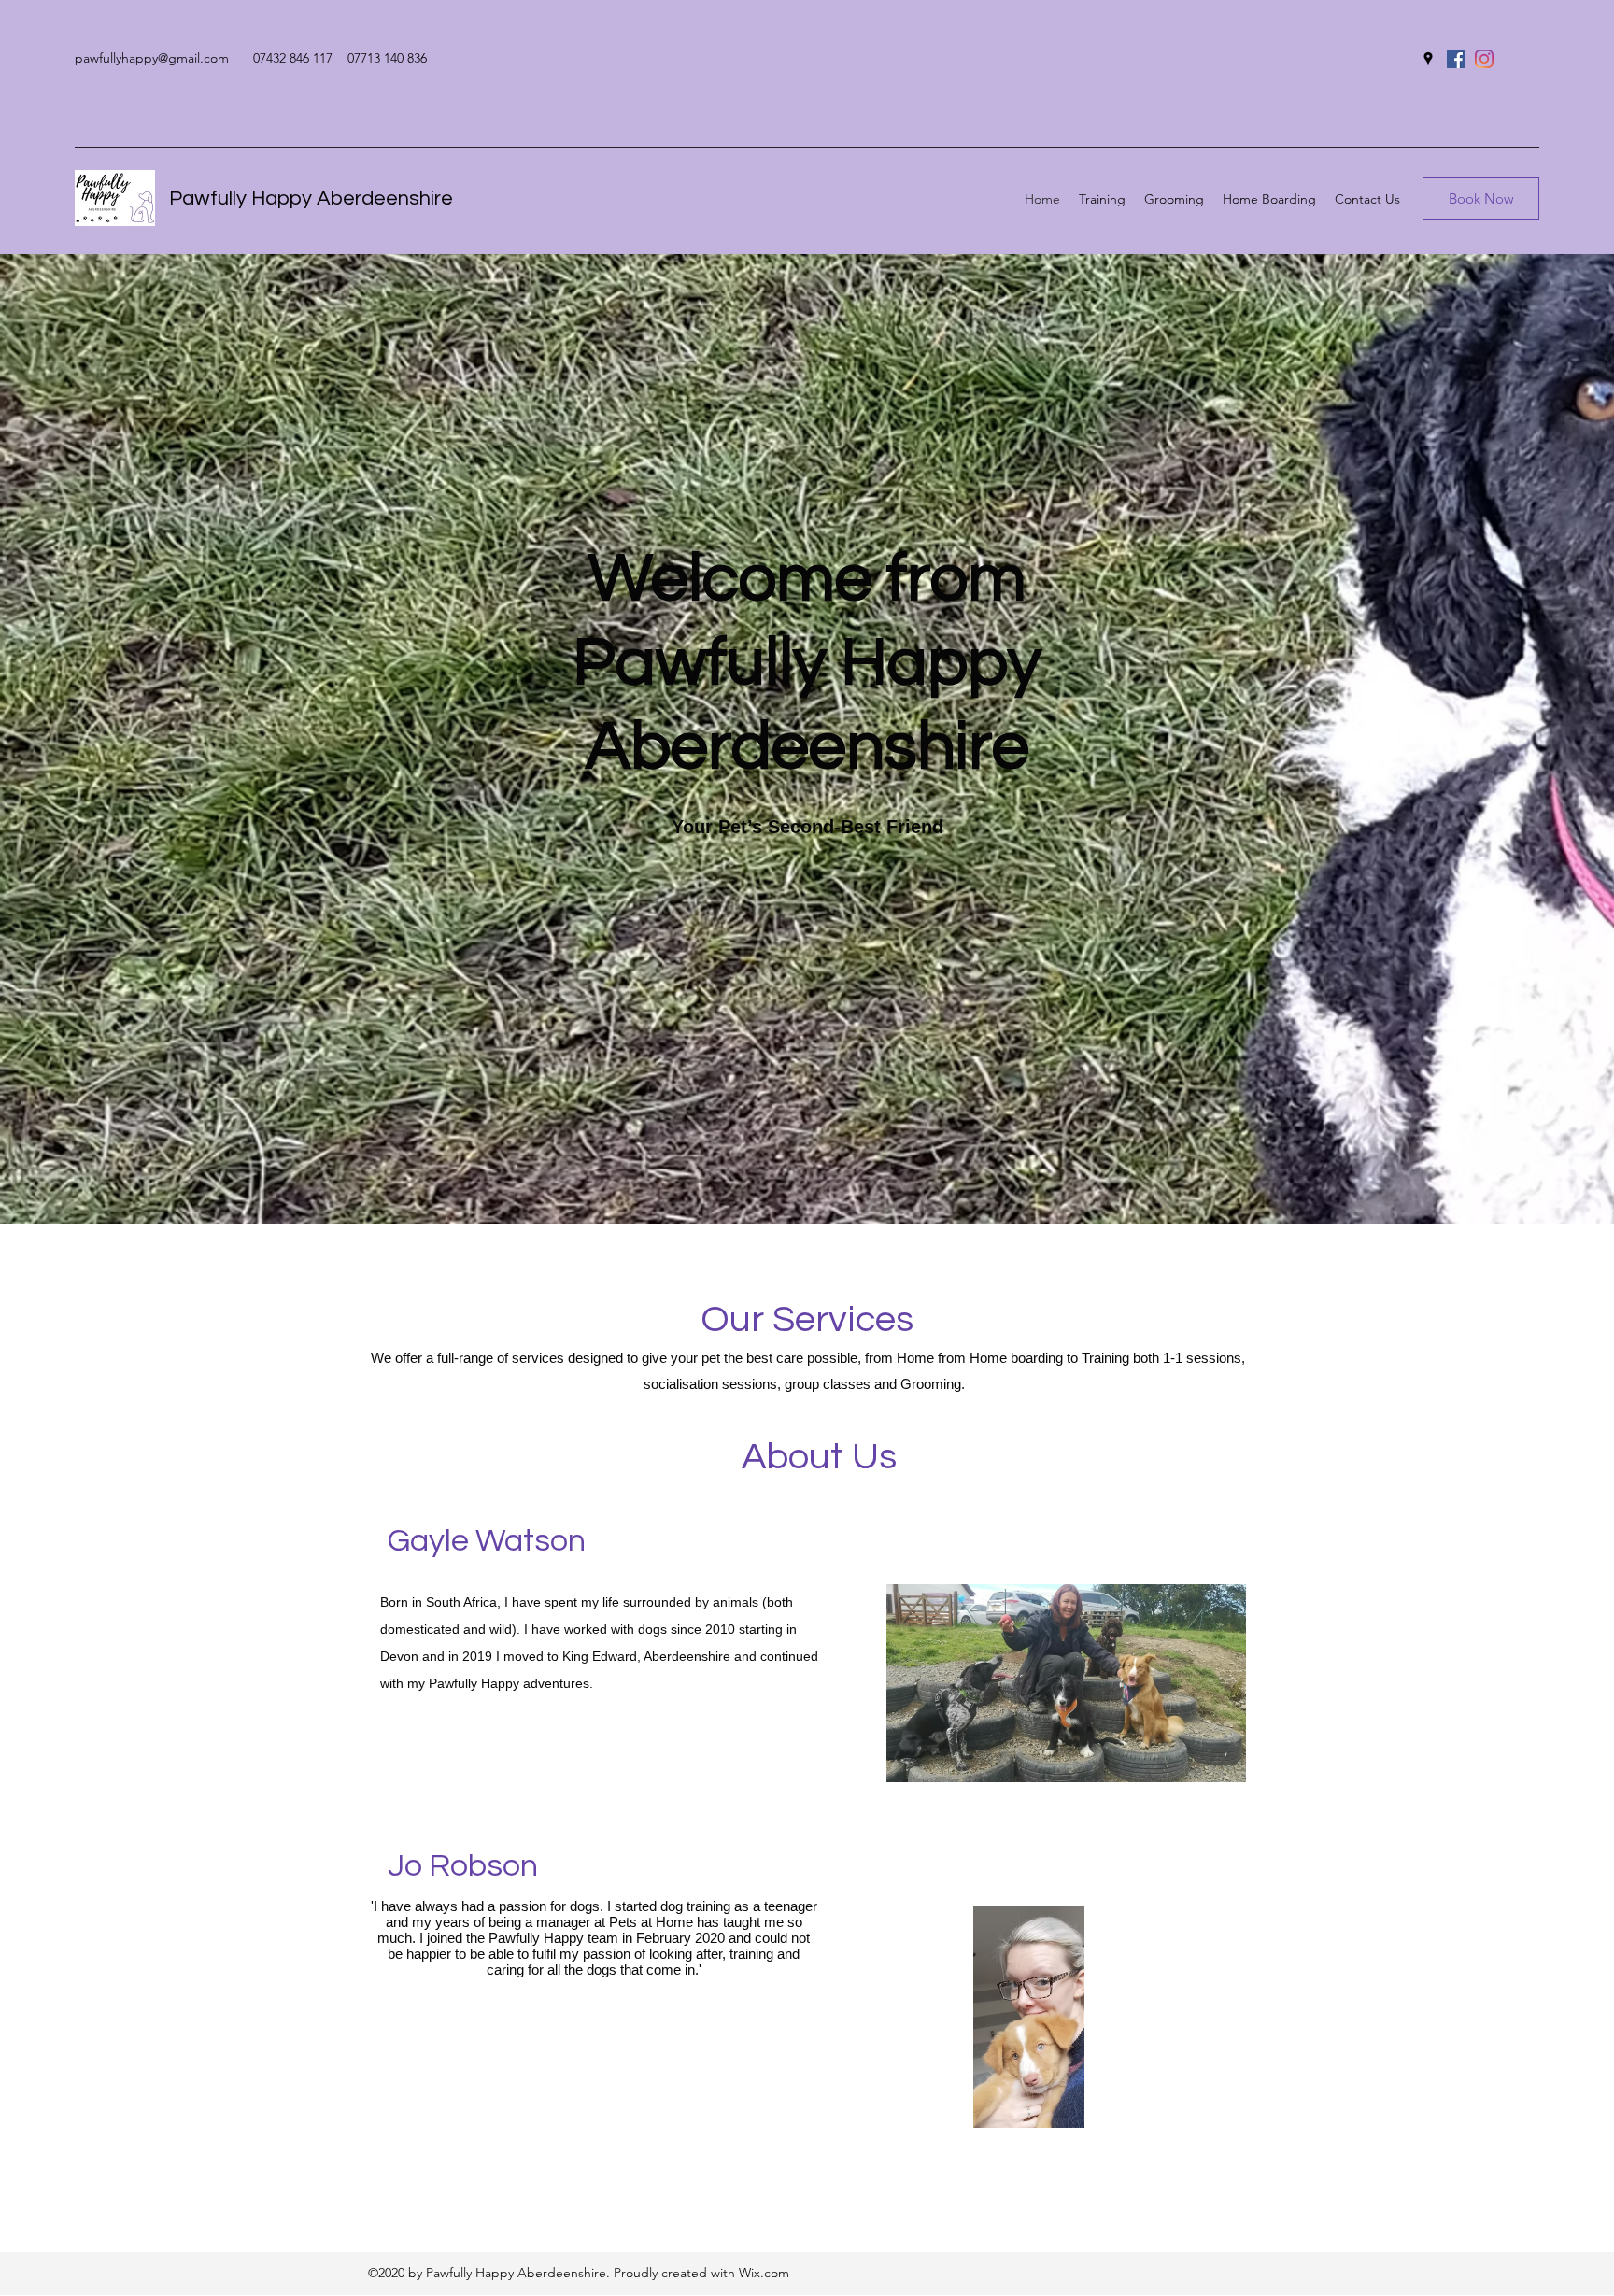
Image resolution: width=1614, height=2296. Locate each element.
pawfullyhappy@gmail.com (152, 58)
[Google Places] (1428, 59)
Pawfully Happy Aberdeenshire (311, 198)
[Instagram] (1484, 59)
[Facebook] (1456, 59)
